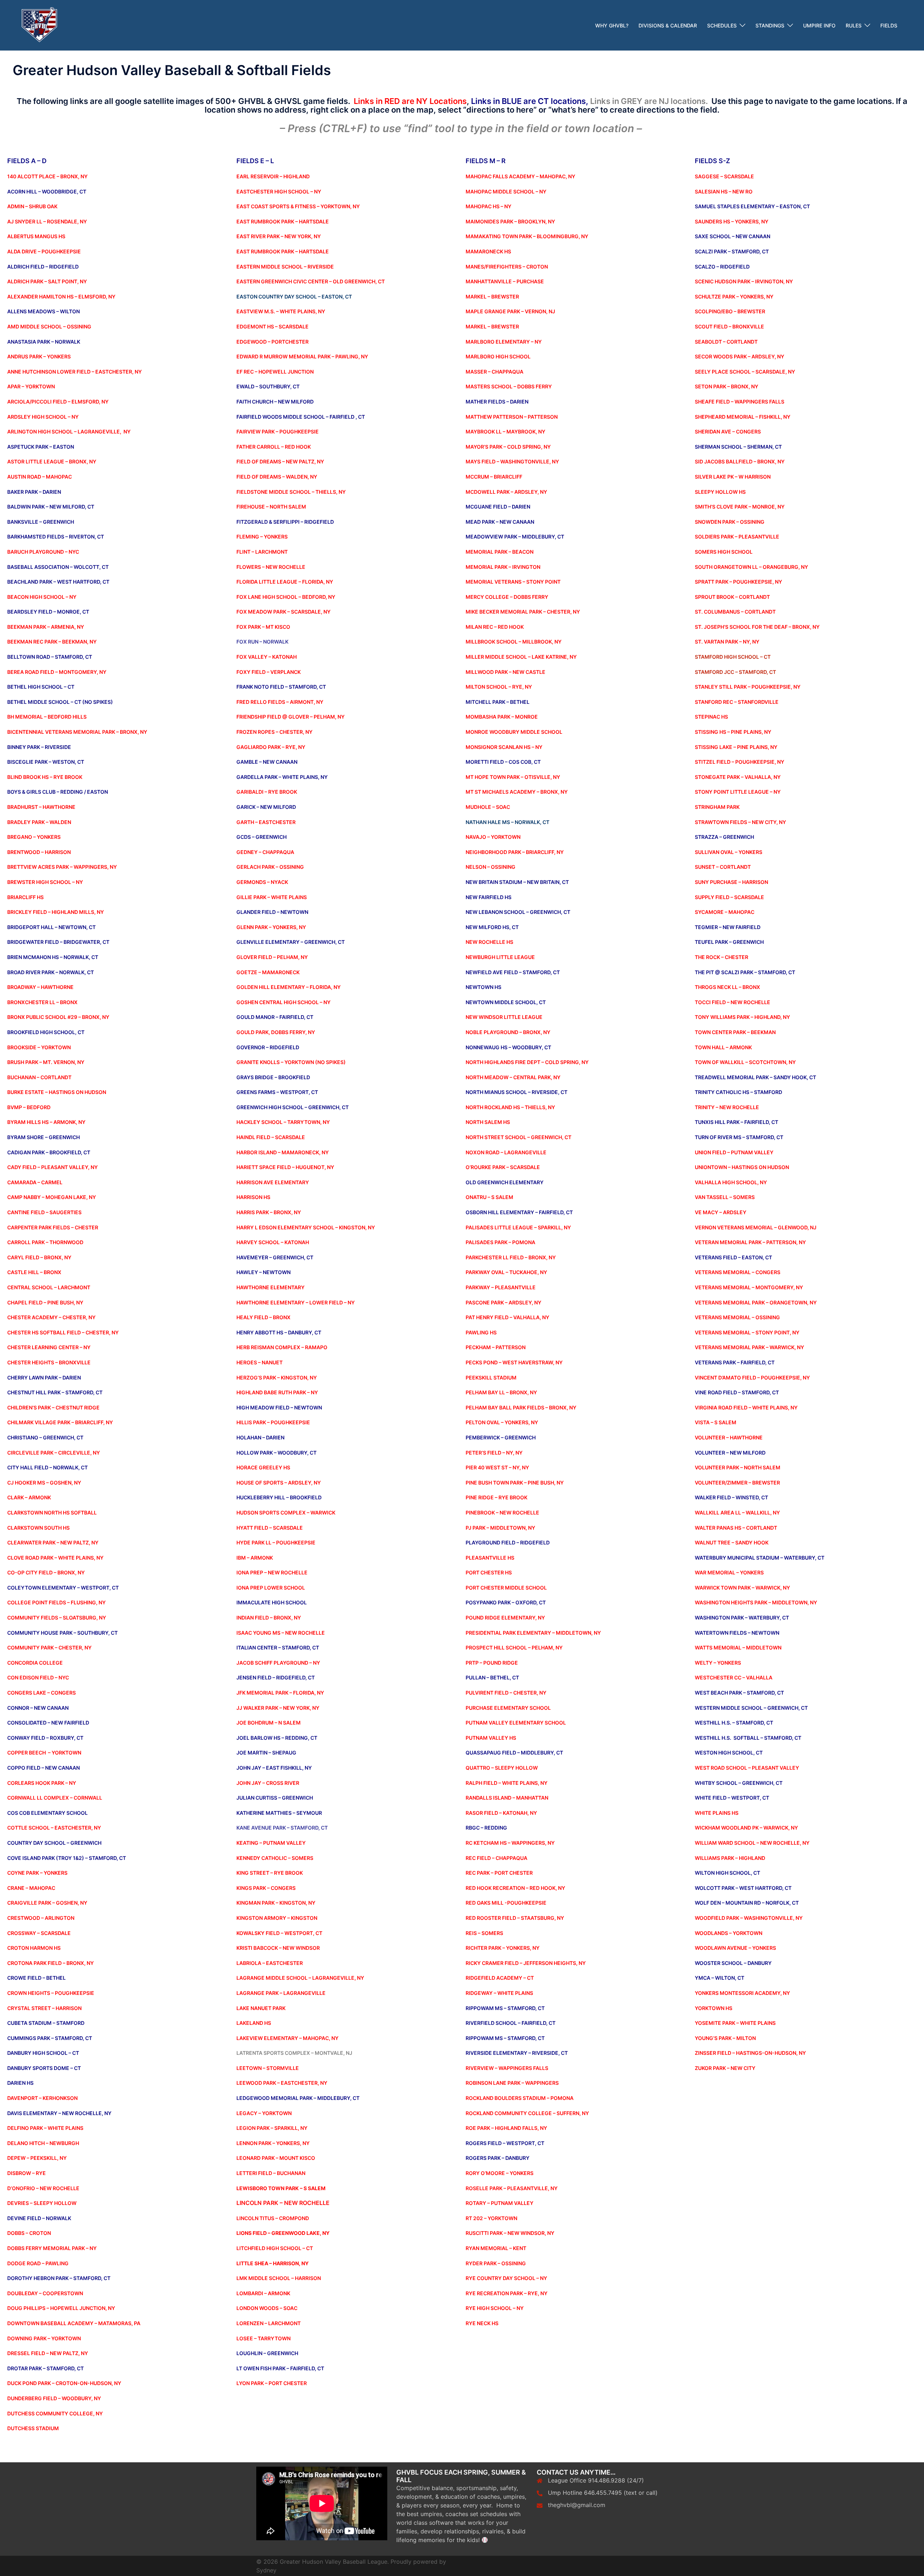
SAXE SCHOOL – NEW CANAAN (733, 236)
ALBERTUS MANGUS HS (36, 236)
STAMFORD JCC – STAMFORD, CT (735, 672)
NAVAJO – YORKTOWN (493, 837)
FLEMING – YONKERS (262, 537)
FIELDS (889, 25)
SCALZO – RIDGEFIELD (722, 267)
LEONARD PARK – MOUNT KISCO (276, 2158)
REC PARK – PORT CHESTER (499, 1873)
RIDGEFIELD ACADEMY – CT (500, 1978)
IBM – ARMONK (255, 1558)
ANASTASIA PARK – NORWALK (44, 342)
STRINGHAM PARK (717, 807)
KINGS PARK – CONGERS (266, 1888)
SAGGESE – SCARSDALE (724, 176)
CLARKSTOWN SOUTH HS (38, 1528)
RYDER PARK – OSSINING (496, 2263)
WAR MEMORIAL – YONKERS (729, 1572)
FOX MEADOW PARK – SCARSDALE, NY (284, 612)
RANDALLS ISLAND (489, 1798)
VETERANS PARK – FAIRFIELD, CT (735, 1362)
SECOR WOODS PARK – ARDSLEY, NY (740, 356)
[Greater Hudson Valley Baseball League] (39, 25)
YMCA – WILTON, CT (720, 1978)
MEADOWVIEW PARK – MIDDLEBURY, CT (515, 537)
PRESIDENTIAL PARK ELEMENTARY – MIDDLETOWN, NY (533, 1633)
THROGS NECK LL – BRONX (727, 987)
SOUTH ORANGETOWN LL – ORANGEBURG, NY (751, 567)
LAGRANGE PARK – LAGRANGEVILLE (281, 1993)
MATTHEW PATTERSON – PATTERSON (512, 417)
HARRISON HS (253, 1197)
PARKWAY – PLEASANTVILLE (501, 1287)
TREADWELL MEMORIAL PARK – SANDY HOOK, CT (755, 1077)
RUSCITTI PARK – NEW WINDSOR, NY (510, 2233)
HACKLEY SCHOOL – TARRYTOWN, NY (283, 1122)
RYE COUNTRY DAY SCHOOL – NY (506, 2278)
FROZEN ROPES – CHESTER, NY (274, 732)
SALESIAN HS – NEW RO (724, 191)
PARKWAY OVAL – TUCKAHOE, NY (506, 1272)
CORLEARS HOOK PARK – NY (42, 1783)
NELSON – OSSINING (491, 867)
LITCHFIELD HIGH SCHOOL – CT (275, 2248)
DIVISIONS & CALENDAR (668, 25)
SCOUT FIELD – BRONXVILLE (729, 326)
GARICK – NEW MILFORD (266, 807)
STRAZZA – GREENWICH (724, 837)
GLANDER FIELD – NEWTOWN (272, 912)
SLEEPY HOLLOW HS (720, 492)
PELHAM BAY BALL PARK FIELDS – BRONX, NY (521, 1407)
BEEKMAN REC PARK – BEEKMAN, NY (52, 642)
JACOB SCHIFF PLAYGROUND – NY (278, 1663)
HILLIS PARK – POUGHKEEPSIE (273, 1422)
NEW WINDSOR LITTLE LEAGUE (504, 1017)
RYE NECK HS (482, 2323)
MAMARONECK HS (488, 251)
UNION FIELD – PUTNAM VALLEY (734, 1152)
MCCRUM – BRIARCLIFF (494, 477)
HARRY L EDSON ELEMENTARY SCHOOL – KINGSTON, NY (306, 1227)
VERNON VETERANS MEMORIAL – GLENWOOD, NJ (756, 1227)
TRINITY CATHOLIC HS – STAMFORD (738, 1092)
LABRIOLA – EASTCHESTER (270, 1963)
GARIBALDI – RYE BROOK (267, 792)
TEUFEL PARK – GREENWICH (729, 942)
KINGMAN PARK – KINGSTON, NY (276, 1903)
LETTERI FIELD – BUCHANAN (271, 2173)
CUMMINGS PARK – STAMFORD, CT (50, 2038)
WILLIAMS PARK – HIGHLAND (730, 1858)
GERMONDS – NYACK (262, 882)
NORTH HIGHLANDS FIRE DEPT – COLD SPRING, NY (527, 1062)
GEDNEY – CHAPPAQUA (265, 852)
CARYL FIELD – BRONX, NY (39, 1257)
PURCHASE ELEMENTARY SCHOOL (508, 1708)
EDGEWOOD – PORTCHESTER (273, 342)
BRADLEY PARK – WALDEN (39, 822)
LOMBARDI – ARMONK (263, 2293)
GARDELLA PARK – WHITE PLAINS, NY (282, 777)
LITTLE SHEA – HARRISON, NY (273, 2263)
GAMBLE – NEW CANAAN (267, 762)
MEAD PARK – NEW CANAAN (500, 522)
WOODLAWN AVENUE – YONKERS (735, 1948)
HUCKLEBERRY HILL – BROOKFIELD (279, 1497)
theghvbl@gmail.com (577, 2505)
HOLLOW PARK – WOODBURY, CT (276, 1453)
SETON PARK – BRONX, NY (727, 386)
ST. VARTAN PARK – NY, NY (727, 642)
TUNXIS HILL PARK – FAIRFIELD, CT (736, 1122)
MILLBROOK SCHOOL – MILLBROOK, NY (514, 642)
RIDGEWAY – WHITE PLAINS (499, 1993)
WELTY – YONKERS (718, 1663)
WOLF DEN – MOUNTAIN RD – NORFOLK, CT (747, 1903)
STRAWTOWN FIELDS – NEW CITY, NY (740, 822)
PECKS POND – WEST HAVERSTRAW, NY (514, 1362)
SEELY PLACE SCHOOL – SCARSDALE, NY (745, 372)
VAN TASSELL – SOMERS (725, 1197)
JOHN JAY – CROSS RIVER (268, 1783)
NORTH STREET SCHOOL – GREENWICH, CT (518, 1137)
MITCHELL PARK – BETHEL (498, 702)
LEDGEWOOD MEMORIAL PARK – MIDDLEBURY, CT (298, 2098)
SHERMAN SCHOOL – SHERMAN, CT (738, 447)
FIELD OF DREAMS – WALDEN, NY (277, 477)
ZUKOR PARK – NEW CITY (725, 2068)
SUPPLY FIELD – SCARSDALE (729, 897)
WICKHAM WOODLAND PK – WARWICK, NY (746, 1828)
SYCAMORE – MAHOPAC (725, 912)
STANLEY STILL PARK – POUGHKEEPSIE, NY (748, 687)
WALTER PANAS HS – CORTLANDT (736, 1528)
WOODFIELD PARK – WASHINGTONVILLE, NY (749, 1918)
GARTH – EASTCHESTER (266, 822)
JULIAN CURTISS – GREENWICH (275, 1798)
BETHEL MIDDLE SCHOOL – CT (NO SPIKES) (60, 702)
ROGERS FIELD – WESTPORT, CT (505, 2143)
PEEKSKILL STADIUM (491, 1378)
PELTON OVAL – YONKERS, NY (502, 1422)
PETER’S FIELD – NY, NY (494, 1453)
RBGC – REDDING (486, 1828)
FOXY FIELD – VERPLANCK (269, 672)
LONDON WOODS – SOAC (267, 2308)
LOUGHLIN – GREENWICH (267, 2353)
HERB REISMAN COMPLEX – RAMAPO (282, 1347)
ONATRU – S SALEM (489, 1197)
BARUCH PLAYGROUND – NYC (43, 552)
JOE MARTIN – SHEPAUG (266, 1753)
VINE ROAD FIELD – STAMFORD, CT (737, 1392)
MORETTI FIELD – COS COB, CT (503, 762)
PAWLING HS (481, 1332)
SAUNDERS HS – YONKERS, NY (732, 221)
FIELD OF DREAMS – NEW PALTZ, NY (280, 461)
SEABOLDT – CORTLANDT (726, 342)
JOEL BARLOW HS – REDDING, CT (277, 1738)
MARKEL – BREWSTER (492, 297)
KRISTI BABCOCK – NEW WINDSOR (278, 1948)
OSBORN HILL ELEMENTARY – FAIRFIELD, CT (519, 1212)
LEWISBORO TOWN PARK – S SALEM (281, 2188)
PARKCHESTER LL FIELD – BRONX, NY (511, 1257)
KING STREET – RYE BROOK (270, 1873)
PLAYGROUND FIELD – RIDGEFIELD (508, 1542)
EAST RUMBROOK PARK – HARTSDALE (283, 221)
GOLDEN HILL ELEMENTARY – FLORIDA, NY (289, 987)
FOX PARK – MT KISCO (263, 627)
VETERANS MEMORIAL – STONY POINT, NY (747, 1332)
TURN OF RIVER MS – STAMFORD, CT (739, 1137)
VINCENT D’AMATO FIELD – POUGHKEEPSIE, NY (752, 1378)
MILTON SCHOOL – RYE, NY (499, 687)
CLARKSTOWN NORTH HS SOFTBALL (52, 1513)
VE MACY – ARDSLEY (721, 1212)
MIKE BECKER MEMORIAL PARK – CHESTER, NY (523, 612)
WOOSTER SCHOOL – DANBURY (733, 1963)
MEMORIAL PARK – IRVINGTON (503, 567)
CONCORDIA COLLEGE (35, 1663)
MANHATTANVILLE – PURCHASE (505, 281)
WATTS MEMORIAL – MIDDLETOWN (738, 1647)
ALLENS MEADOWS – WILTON (43, 311)
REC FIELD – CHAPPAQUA (496, 1858)
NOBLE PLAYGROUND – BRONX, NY (508, 1032)
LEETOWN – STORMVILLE (268, 2068)
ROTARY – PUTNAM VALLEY (500, 2203)
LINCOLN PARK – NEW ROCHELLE (283, 2203)
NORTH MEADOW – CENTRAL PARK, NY (513, 1077)
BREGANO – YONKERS (34, 837)
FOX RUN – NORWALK (262, 642)
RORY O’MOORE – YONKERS (500, 2173)
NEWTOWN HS (483, 987)
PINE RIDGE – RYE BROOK (496, 1497)
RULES (854, 25)
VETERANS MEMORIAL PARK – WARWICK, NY (749, 1347)
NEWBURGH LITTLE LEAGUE (500, 957)
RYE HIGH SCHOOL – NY (495, 2308)
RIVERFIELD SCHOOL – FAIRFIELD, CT (511, 2023)
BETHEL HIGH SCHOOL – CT (41, 687)
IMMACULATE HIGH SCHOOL (272, 1602)
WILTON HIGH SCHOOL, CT (727, 1873)
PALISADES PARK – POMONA (500, 1242)
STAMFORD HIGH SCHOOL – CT (733, 657)
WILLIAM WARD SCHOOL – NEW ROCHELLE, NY (752, 1843)
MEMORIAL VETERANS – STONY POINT (513, 582)
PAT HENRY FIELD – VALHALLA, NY (507, 1317)
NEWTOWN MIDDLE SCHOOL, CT (506, 1002)
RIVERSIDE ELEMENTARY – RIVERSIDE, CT (517, 2053)
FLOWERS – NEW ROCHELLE (271, 567)
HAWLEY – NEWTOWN (263, 1272)
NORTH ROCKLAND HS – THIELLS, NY (510, 1107)
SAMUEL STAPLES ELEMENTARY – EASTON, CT (752, 206)
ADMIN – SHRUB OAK (32, 206)
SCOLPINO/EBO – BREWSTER (730, 311)
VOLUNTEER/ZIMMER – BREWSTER (737, 1483)
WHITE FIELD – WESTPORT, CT (732, 1798)
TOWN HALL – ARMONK (723, 1047)
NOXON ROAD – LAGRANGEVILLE (506, 1152)
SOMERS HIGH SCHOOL (724, 552)
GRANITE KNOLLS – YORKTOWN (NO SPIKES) (291, 1062)
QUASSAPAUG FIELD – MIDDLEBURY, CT (514, 1753)
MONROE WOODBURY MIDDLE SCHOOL (514, 732)
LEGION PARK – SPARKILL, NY (272, 2128)
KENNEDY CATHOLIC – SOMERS (275, 1858)
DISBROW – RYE (27, 2173)
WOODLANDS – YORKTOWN (729, 1933)
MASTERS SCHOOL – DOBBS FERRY (509, 386)
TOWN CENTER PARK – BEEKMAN (735, 1032)
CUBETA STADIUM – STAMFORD (46, 2023)
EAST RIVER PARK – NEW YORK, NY (279, 236)
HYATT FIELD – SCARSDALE (270, 1528)
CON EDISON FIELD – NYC (38, 1677)
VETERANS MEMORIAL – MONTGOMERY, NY (749, 1287)
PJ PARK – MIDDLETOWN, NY (500, 1528)
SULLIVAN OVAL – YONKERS (729, 852)
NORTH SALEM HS (488, 1122)
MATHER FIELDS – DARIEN (497, 402)
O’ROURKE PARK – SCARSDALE (503, 1167)
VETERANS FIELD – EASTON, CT (733, 1257)
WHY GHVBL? (612, 25)
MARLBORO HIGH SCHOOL (498, 356)
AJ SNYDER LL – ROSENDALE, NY (47, 221)
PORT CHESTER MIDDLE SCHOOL (506, 1588)
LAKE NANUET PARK (261, 2008)
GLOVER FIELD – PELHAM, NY (272, 957)
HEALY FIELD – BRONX (263, 1317)
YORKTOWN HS (714, 2008)
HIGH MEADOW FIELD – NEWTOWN (279, 1407)
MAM (472, 236)
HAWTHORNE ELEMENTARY (271, 1287)
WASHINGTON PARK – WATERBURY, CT (742, 1618)
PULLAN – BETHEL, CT (492, 1677)
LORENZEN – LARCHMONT (269, 2323)
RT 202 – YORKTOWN (491, 2218)
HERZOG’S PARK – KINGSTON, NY (277, 1378)
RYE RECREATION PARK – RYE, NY (507, 2293)
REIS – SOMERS (484, 1933)
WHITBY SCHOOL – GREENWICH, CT (739, 1783)
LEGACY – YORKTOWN (264, 2113)
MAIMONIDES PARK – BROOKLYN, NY (510, 221)
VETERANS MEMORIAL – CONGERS (738, 1272)
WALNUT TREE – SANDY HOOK (732, 1542)
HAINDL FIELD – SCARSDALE (271, 1137)
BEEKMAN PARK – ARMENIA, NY (46, 627)
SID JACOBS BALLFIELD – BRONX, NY (740, 461)
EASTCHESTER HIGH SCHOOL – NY (279, 191)
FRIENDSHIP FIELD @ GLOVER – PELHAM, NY (291, 717)
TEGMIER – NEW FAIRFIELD (728, 927)
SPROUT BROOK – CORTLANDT (732, 597)
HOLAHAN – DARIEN (260, 1437)
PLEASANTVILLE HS (490, 1558)
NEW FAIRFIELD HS (489, 897)
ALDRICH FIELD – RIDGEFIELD (43, 267)
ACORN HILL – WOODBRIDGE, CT (47, 191)
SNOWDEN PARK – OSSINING (730, 522)
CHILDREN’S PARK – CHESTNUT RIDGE (53, 1407)
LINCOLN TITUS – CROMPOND (273, 2218)
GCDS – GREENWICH (261, 837)
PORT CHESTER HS (489, 1572)
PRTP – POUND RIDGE (492, 1663)
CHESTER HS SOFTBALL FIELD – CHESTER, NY (63, 1332)
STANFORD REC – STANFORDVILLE (737, 702)
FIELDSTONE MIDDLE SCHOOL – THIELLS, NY (291, 492)
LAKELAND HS (254, 2023)
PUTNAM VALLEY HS (491, 1738)
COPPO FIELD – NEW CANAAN (43, 1768)
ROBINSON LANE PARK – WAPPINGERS (512, 2083)
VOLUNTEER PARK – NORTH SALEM (738, 1467)
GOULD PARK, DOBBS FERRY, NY (276, 1032)
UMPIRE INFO (819, 25)
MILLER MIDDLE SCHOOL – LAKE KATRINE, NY (521, 657)
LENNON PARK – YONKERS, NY (273, 2143)
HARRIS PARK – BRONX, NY (269, 1212)
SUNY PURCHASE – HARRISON (731, 882)
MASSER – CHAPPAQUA (494, 372)
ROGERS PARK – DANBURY (498, 2158)
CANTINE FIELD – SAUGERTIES (44, 1212)
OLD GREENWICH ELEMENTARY (505, 1182)
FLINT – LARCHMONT (262, 552)
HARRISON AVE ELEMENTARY (273, 1182)
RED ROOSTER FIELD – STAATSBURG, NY (515, 1918)
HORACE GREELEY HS (263, 1467)
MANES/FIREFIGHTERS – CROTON (507, 267)
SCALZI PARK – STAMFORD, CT (732, 251)
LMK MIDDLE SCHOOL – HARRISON (279, 2278)
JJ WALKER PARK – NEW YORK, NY (278, 1708)
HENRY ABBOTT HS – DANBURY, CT (279, 1332)
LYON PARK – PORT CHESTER (272, 2383)
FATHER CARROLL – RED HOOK (274, 447)
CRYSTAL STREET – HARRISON (44, 2008)
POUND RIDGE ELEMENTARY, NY (505, 1618)
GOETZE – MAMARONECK (268, 972)
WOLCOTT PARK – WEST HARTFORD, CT (743, 1888)
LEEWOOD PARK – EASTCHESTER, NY (282, 2083)
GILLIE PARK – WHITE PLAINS (272, 897)
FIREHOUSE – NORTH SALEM (271, 507)
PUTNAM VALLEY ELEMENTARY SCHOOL (516, 1723)
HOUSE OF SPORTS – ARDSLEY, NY (279, 1483)
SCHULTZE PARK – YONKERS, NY (734, 297)
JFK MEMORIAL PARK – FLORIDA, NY (280, 1693)
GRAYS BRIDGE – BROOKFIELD (273, 1077)
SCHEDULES (722, 25)
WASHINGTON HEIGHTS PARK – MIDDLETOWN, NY (756, 1602)
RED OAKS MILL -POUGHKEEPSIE (506, 1903)
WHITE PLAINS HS (717, 1813)
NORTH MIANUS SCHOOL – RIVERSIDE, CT (517, 1092)
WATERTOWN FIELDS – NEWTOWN (737, 1633)
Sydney (266, 2570)
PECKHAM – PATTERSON (496, 1347)
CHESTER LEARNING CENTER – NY (49, 1347)
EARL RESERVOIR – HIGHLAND (273, 176)
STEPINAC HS (711, 717)
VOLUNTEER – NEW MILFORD (730, 1453)
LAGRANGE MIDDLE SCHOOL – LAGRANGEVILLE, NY (300, 1978)
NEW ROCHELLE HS (489, 942)
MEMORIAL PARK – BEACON (500, 552)
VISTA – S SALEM (716, 1422)
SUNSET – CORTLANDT (723, 867)
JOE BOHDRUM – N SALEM (269, 1723)
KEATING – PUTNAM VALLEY (271, 1843)
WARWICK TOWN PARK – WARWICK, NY (742, 1588)
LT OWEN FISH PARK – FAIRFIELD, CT (280, 2368)
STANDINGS (770, 25)
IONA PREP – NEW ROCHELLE (272, 1572)
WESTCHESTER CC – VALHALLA (734, 1677)
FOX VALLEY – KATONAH (267, 657)
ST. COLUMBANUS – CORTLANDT (735, 612)
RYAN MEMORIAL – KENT (496, 2248)
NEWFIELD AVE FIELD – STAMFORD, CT (513, 972)
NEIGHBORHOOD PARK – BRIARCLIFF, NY (515, 852)
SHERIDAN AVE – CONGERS (728, 431)
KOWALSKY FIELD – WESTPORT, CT (279, 1933)
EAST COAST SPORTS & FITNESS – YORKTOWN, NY (298, 206)
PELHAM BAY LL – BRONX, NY (501, 1392)
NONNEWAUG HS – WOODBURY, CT (508, 1047)
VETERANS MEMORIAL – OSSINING (737, 1317)
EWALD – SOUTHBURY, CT (268, 386)
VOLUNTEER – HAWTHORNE (729, 1437)
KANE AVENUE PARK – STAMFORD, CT (282, 1828)
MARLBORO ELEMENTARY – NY (504, 342)
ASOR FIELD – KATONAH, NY (503, 1813)
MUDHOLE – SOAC (488, 807)
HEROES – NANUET (260, 1362)
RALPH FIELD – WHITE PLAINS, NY (507, 1783)
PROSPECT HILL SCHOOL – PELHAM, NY (514, 1647)
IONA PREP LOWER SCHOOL (271, 1588)
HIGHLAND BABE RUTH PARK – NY (277, 1392)
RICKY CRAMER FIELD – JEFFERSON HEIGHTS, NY (526, 1963)
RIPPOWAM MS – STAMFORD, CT (505, 2008)
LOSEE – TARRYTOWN (263, 2338)
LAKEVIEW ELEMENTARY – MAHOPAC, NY (287, 2038)
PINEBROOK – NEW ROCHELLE (502, 1513)
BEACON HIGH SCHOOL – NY (42, 597)
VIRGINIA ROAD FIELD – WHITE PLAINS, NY (746, 1407)
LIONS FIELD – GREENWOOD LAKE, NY (283, 2233)
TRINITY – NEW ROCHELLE (727, 1107)
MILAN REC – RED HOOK (495, 627)
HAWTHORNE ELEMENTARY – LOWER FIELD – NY (296, 1302)
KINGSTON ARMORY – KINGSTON (277, 1918)
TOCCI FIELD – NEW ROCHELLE (733, 1002)
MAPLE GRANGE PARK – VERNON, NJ (510, 311)
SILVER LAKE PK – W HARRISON (733, 477)
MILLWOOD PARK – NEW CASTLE (505, 672)
